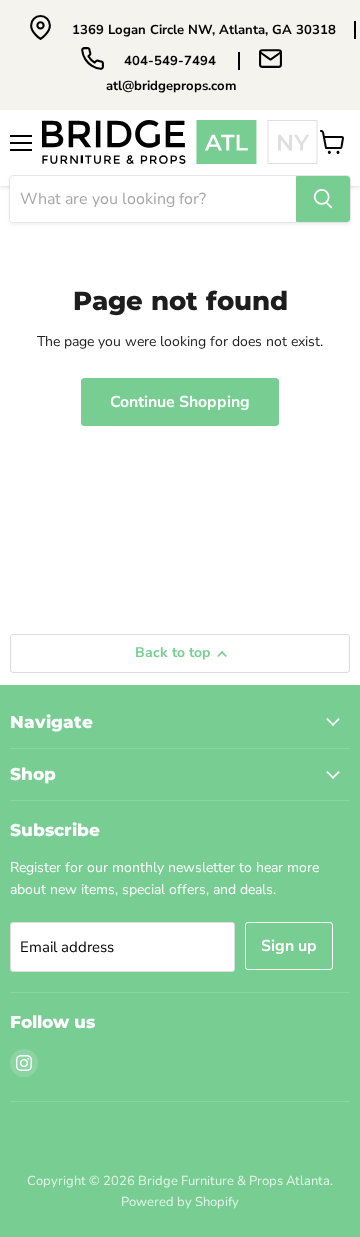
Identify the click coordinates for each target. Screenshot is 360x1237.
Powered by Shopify (180, 1202)
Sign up (289, 946)
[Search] (323, 199)
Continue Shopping (180, 402)
